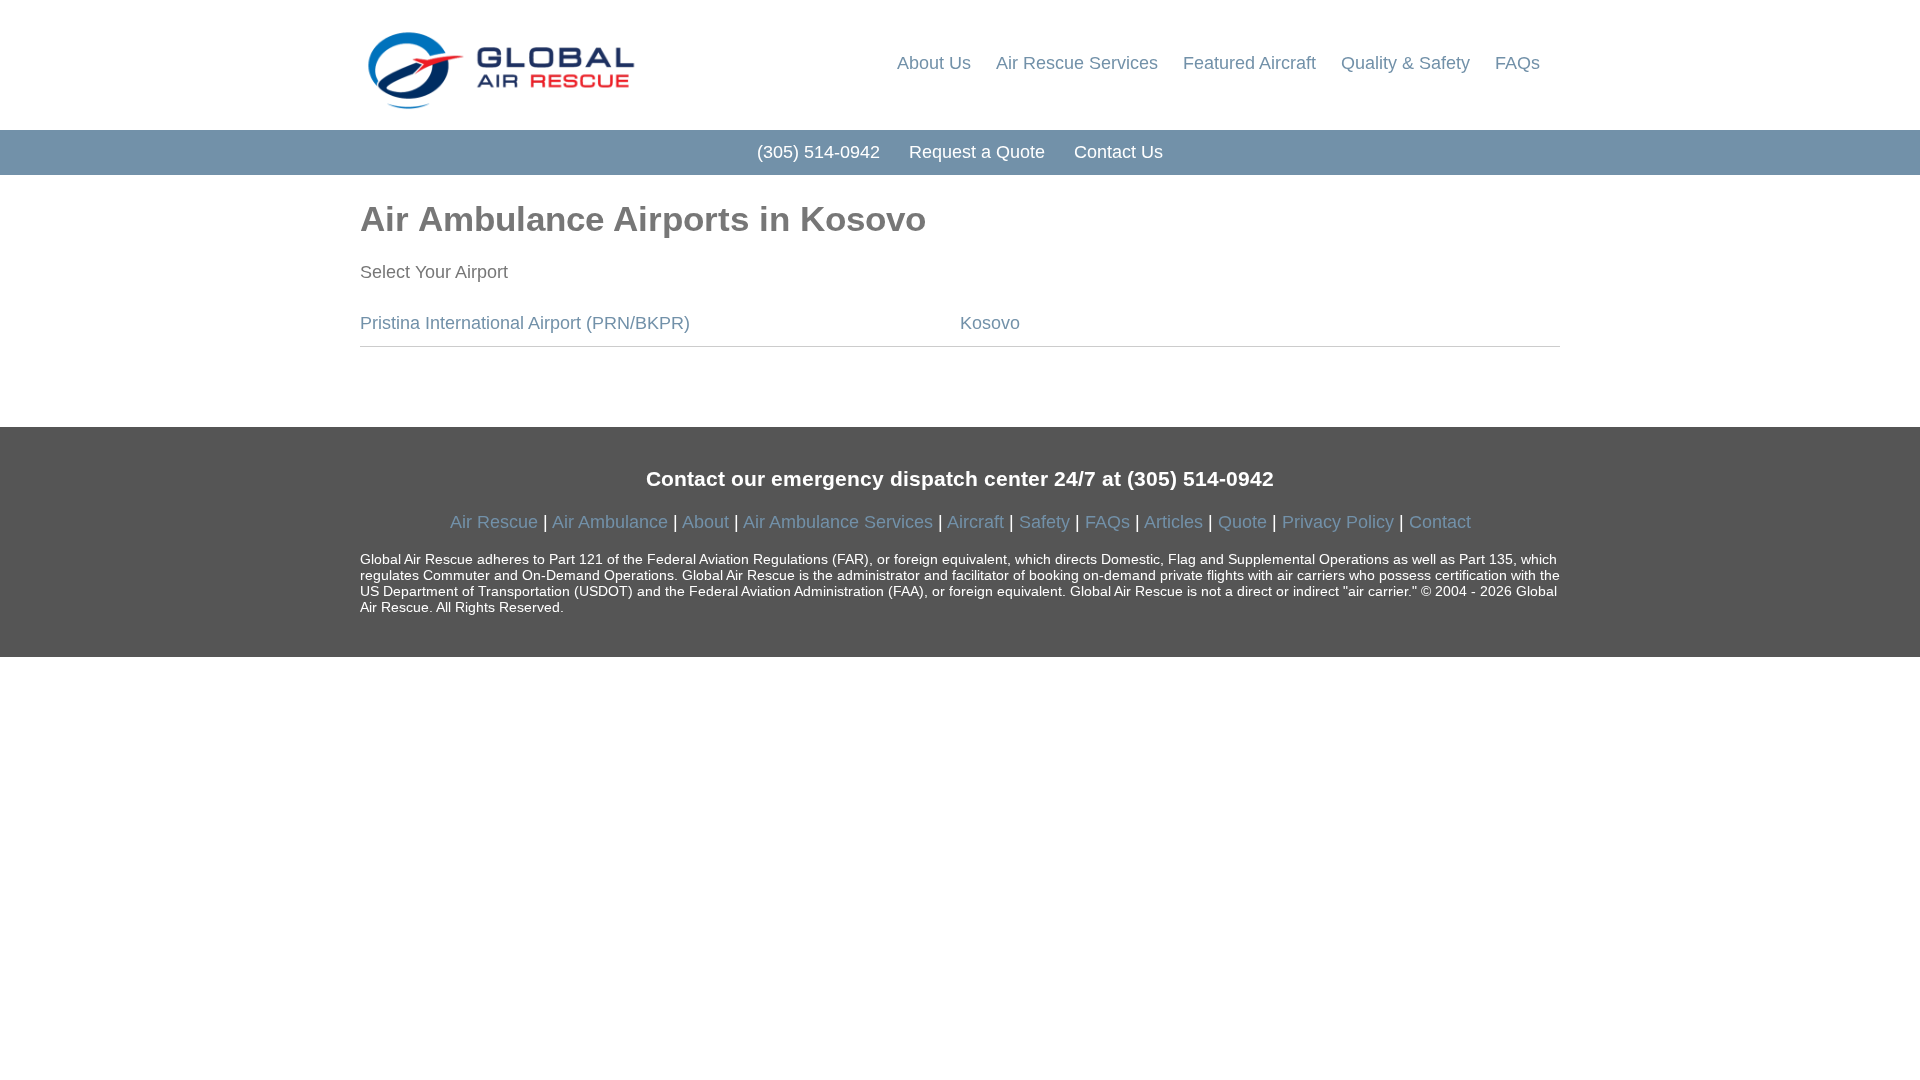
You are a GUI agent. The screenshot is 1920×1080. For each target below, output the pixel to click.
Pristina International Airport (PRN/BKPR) (525, 323)
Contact (1440, 522)
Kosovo (990, 323)
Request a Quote (977, 152)
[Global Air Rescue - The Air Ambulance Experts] (500, 65)
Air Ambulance (610, 522)
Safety (1044, 522)
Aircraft (975, 522)
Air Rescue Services (1077, 63)
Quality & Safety (1405, 63)
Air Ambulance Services (838, 522)
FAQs (1517, 63)
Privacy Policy (1338, 522)
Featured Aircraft (1249, 63)
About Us (934, 63)
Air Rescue (494, 522)
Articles (1173, 522)
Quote (1242, 522)
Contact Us (1118, 152)
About (705, 522)
